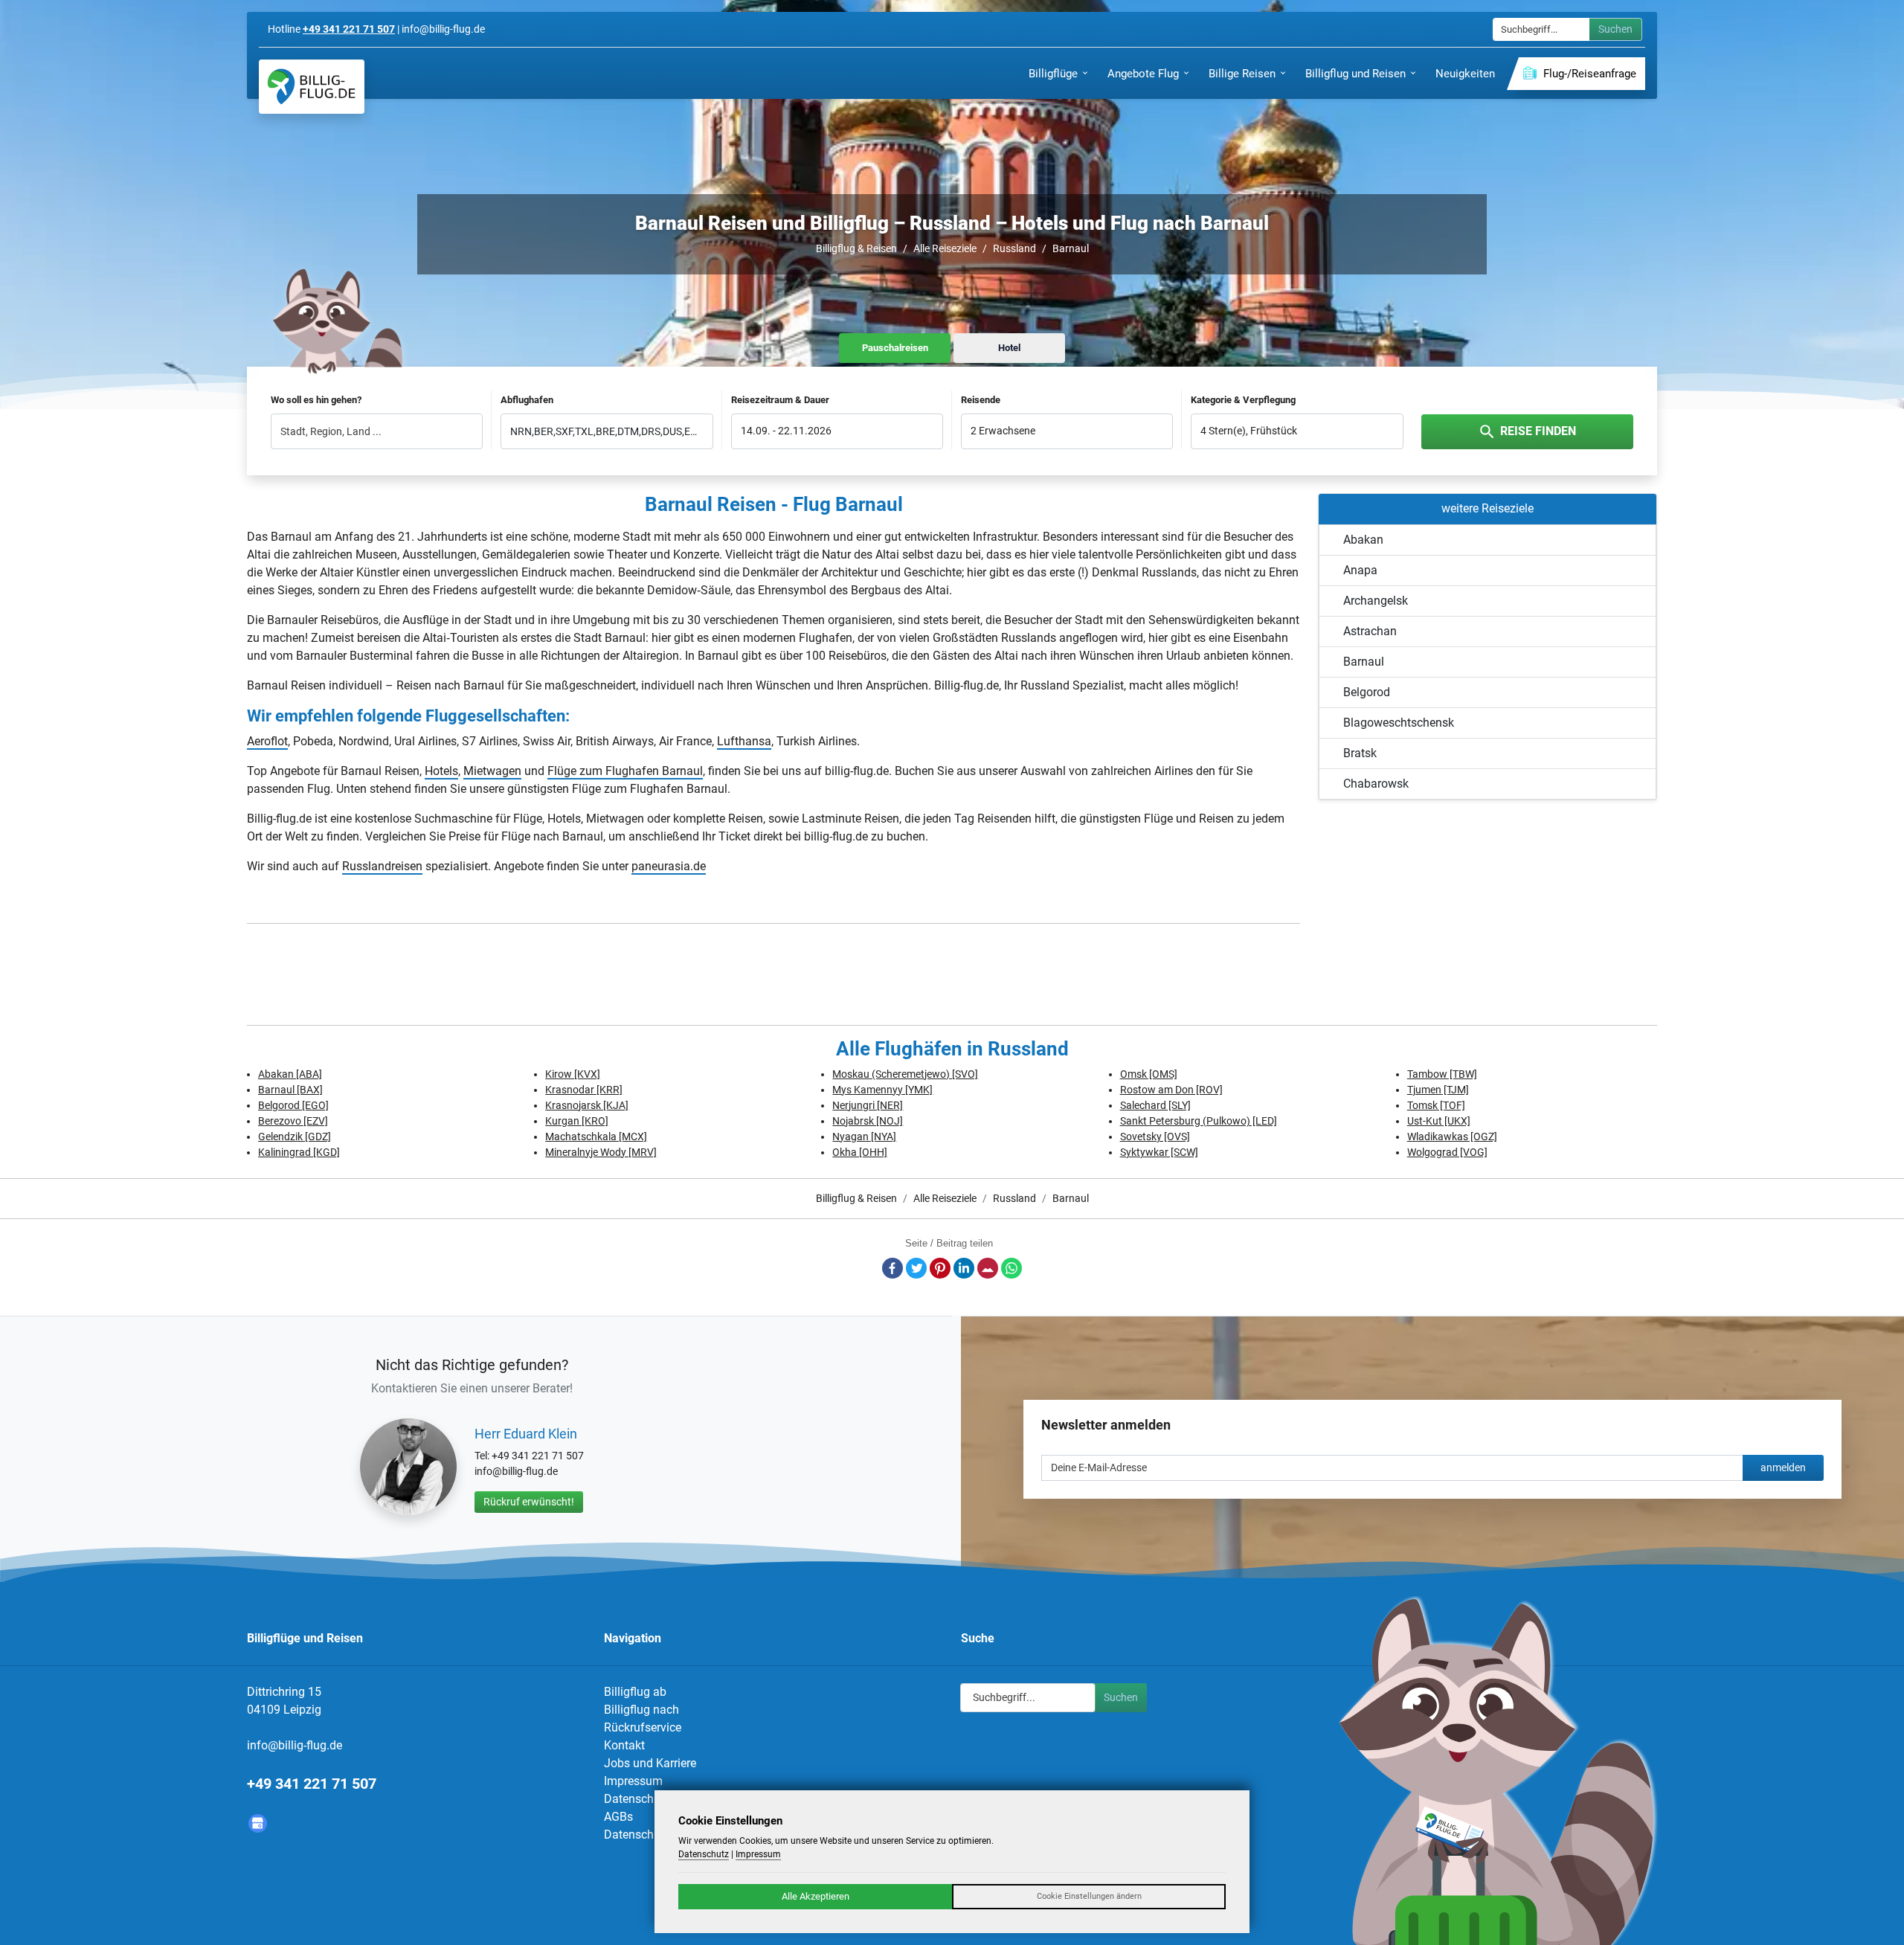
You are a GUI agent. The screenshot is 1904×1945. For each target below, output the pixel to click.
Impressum (633, 1781)
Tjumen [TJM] (1438, 1090)
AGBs (618, 1817)
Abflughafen (527, 400)
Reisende (981, 400)
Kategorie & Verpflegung (1243, 400)
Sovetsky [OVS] (1155, 1137)
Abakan (1363, 540)
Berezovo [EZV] (293, 1121)
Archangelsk (1376, 601)
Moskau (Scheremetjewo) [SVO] (905, 1074)
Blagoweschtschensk (1399, 723)
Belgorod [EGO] (293, 1105)
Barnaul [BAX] (290, 1090)
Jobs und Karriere (650, 1763)
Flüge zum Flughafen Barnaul (625, 771)
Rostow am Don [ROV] (1171, 1090)
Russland (1014, 248)
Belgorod (1367, 692)
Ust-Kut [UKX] (1439, 1121)
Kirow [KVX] (573, 1074)
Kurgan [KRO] (577, 1121)
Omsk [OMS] (1149, 1074)
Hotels (441, 771)
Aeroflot (267, 741)
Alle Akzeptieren (816, 1896)
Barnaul (1071, 248)
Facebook (892, 1268)
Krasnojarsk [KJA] (587, 1105)
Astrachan (1370, 631)
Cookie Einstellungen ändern (1089, 1896)
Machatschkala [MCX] (596, 1137)
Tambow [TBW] (1442, 1074)
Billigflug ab (635, 1692)
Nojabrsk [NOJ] (868, 1121)
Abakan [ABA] (290, 1074)
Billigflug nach (641, 1710)
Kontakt (624, 1745)
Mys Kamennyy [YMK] (882, 1090)
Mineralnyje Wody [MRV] (601, 1152)
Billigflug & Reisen (856, 248)
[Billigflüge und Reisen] (312, 87)
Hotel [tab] (1009, 348)
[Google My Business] (258, 1823)
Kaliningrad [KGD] (299, 1152)
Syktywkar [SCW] (1159, 1152)
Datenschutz (637, 1799)
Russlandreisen (382, 866)
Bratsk (1360, 753)
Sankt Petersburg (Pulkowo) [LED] (1199, 1121)
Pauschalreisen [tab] (895, 348)
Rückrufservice (643, 1727)
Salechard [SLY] (1155, 1105)
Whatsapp (1011, 1268)
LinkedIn (964, 1268)
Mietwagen (492, 771)
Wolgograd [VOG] (1447, 1152)
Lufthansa (744, 741)
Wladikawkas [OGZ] (1452, 1137)
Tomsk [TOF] (1436, 1105)
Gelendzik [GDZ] (295, 1137)
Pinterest (940, 1268)
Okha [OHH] (860, 1152)
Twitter (916, 1268)
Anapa (1360, 570)
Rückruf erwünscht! (529, 1502)
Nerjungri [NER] (868, 1105)
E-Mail (988, 1268)
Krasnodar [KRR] (584, 1090)
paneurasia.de (669, 866)
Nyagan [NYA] (864, 1137)
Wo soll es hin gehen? (316, 400)
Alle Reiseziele (945, 248)
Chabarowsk (1376, 784)
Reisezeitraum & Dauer (780, 400)
